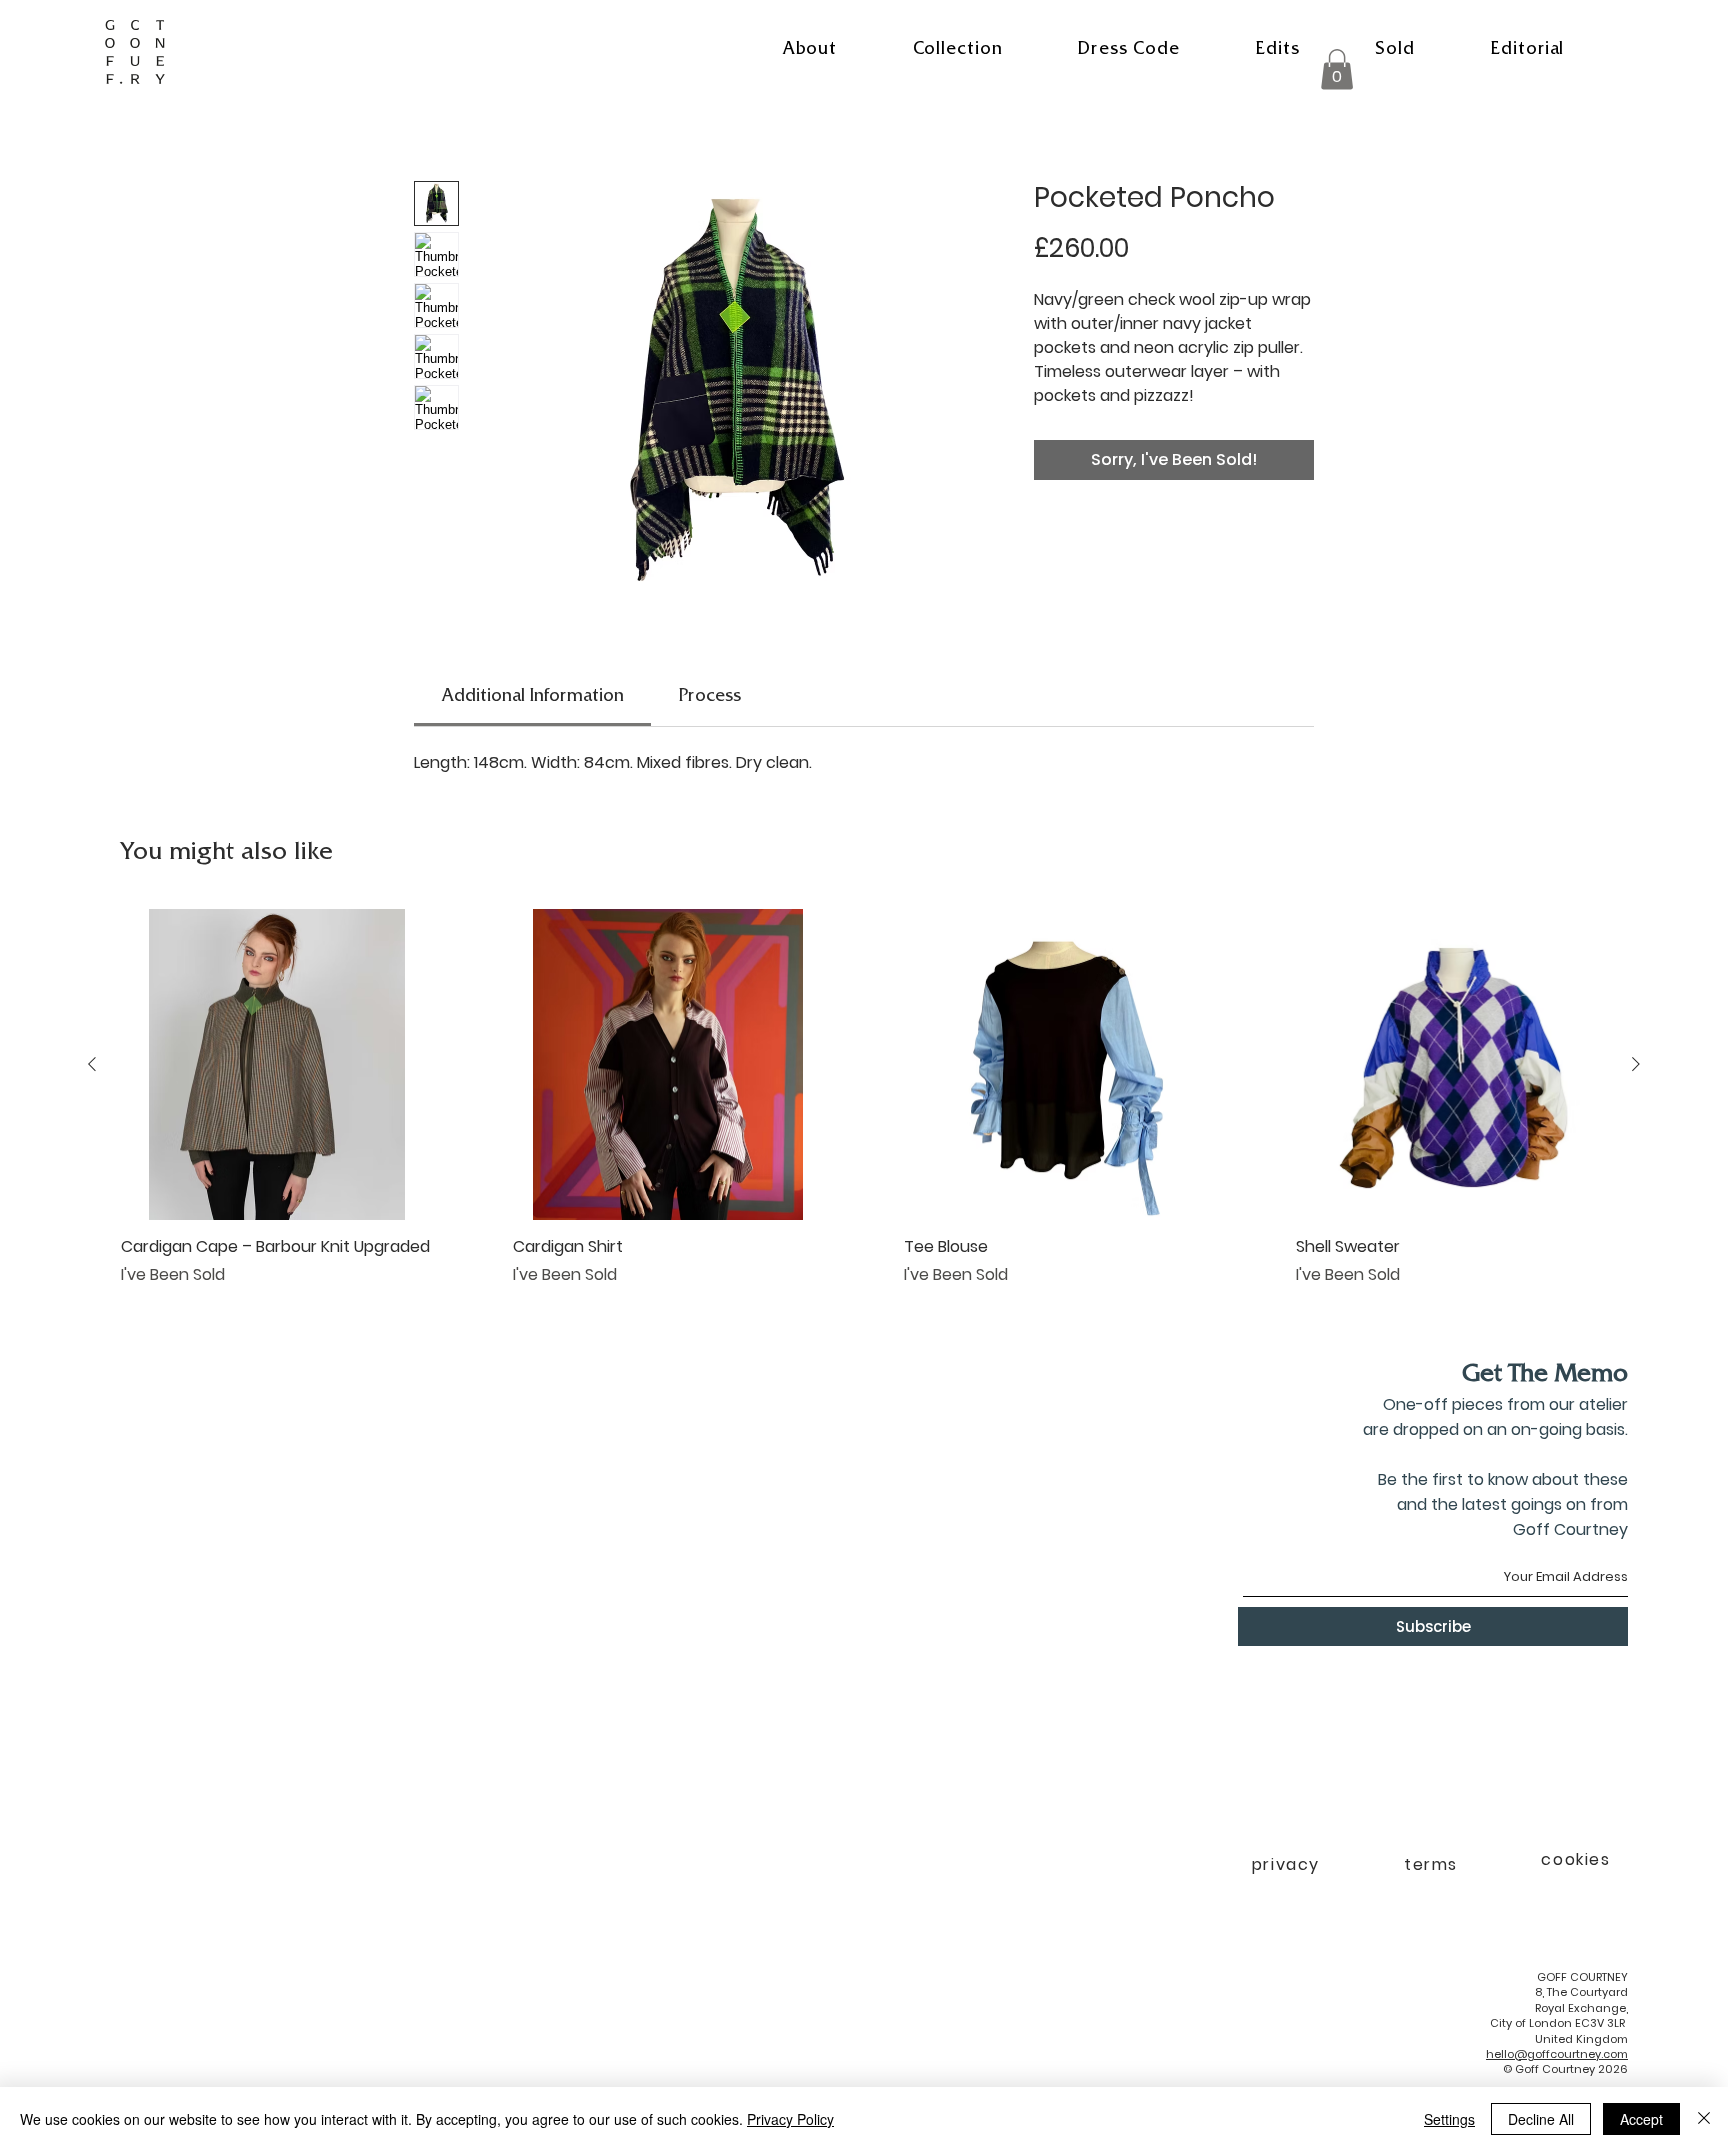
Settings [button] (1449, 2119)
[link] (532, 698)
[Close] (1704, 2119)
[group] (864, 1109)
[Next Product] (1636, 1064)
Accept (1641, 2119)
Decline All (1541, 2119)
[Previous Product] (92, 1064)
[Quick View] (277, 1065)
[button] (957, 51)
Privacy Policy (790, 2119)
